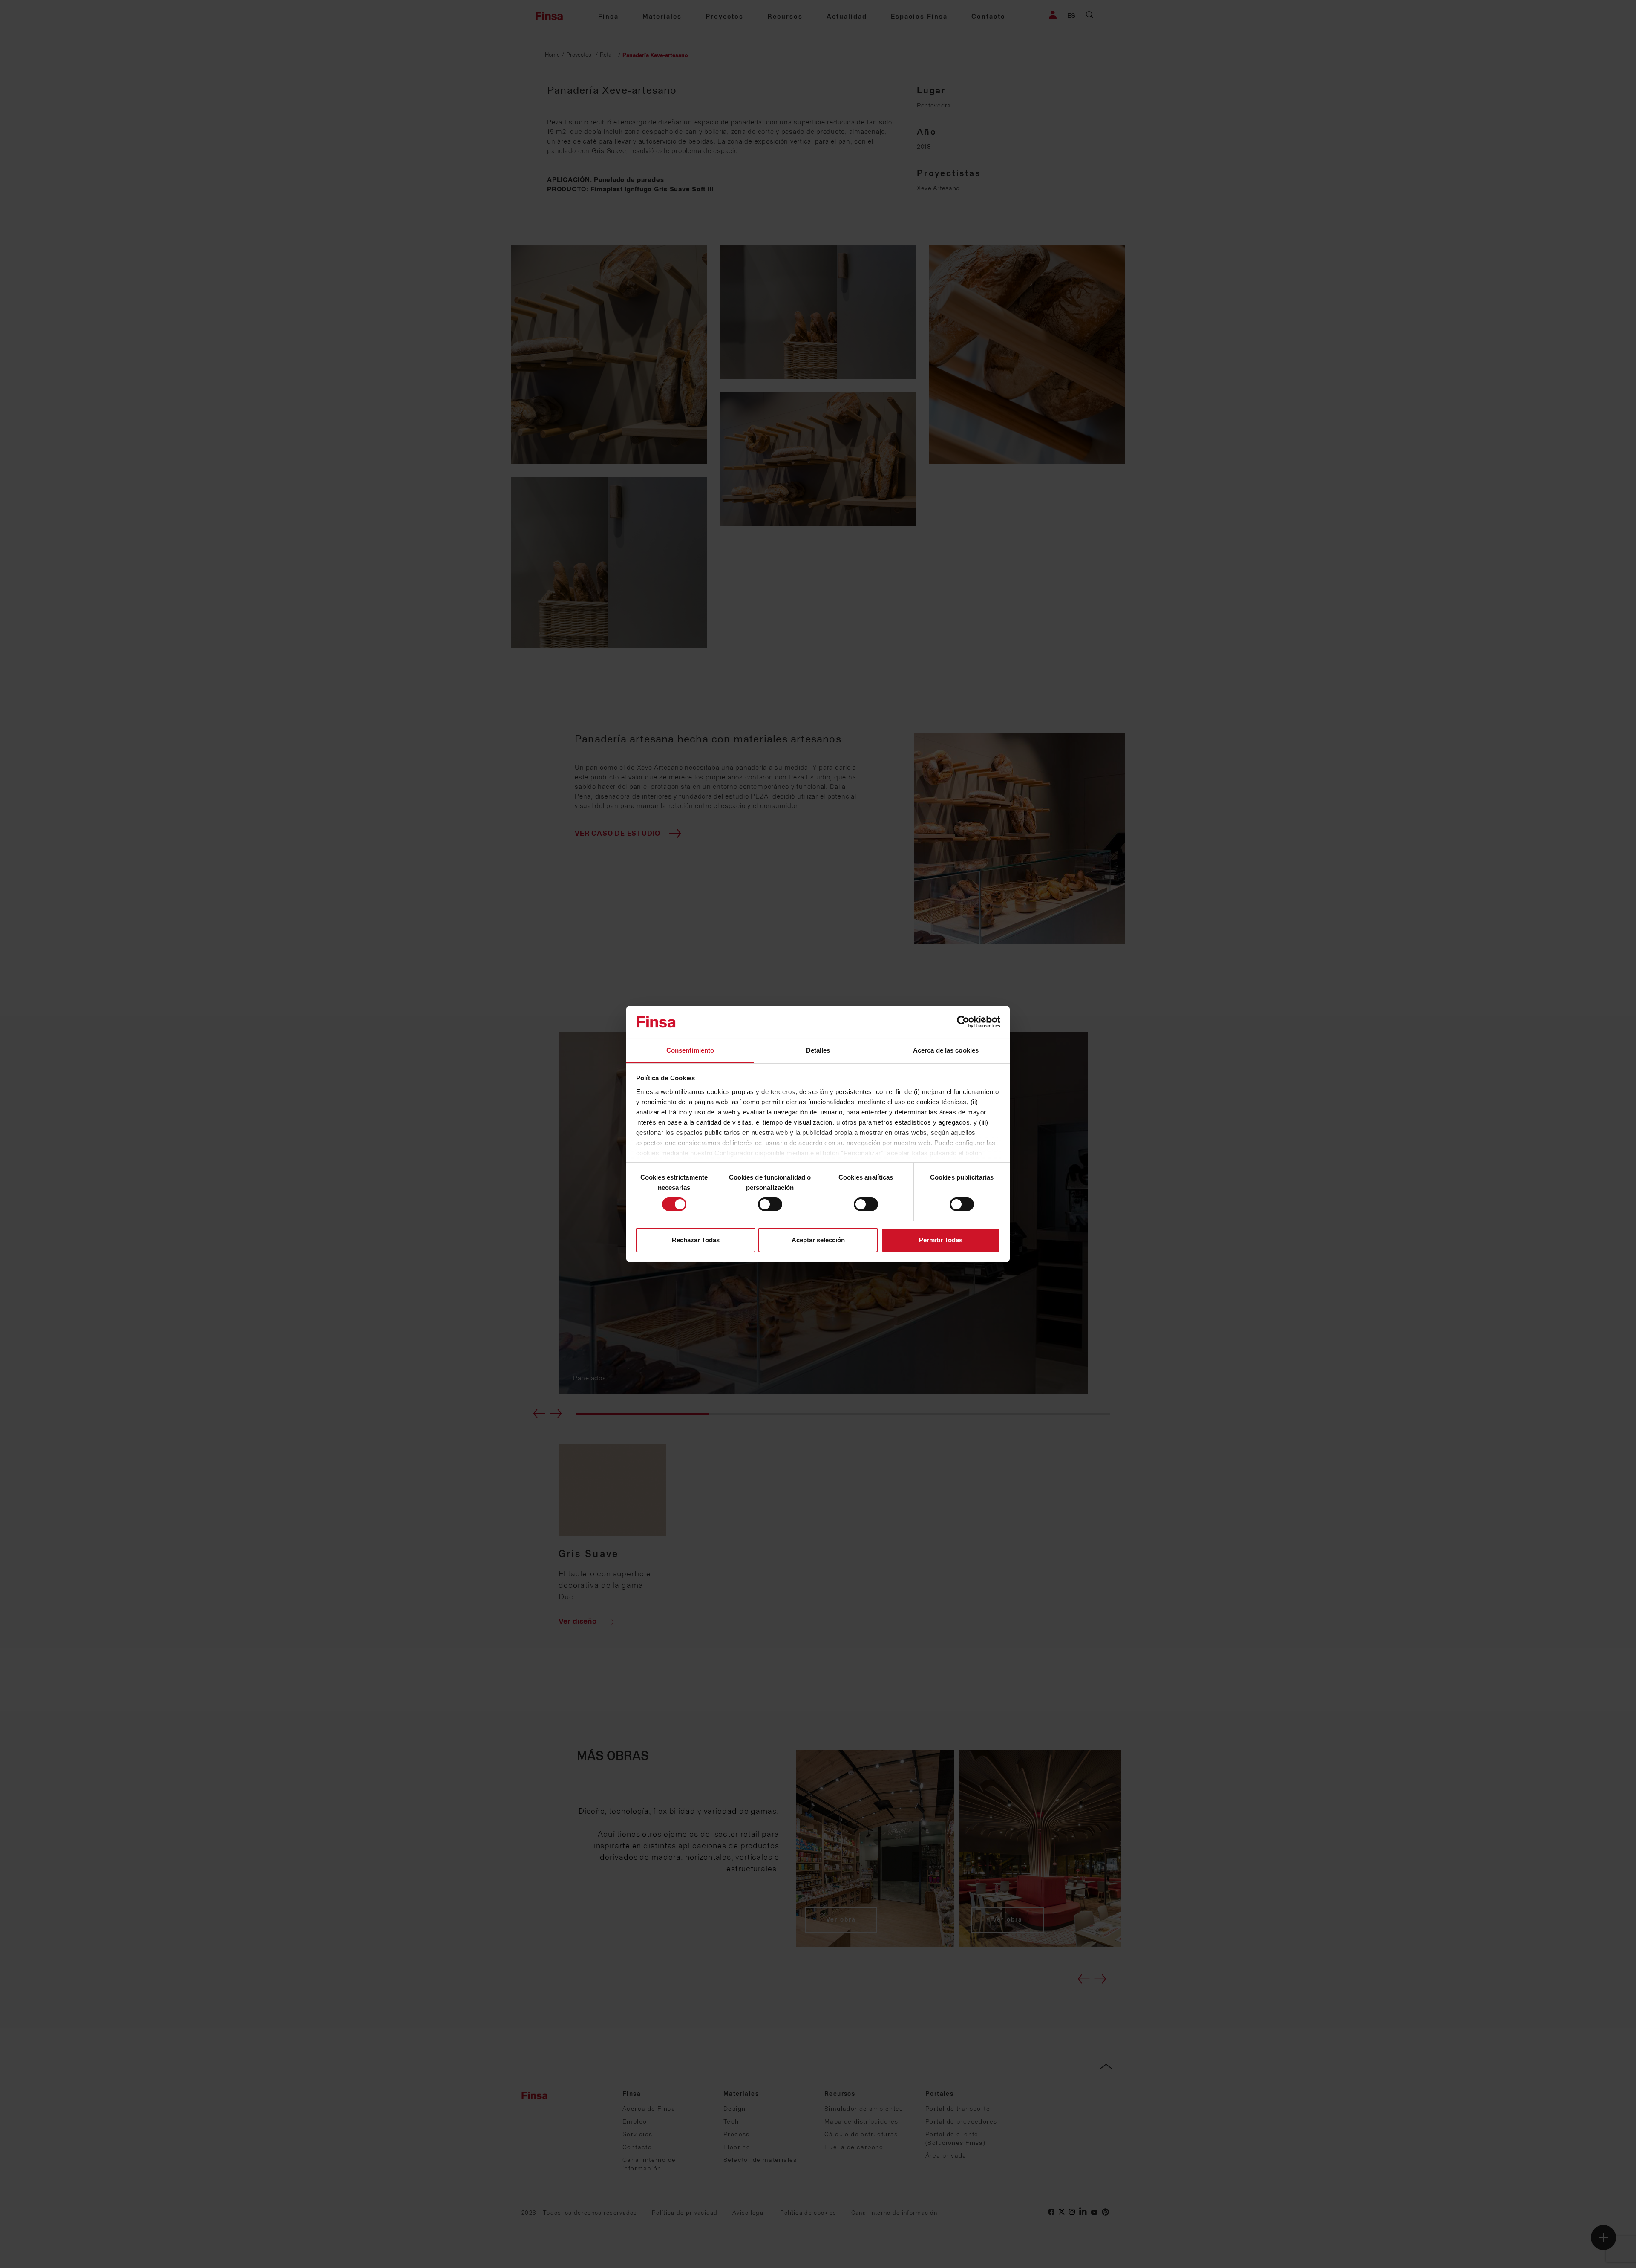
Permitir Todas (941, 1240)
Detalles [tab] (818, 1050)
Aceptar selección (818, 1240)
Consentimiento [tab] (690, 1050)
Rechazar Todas (696, 1240)
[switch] (770, 1204)
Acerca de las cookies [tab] (946, 1050)
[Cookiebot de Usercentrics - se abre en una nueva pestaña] (963, 1022)
